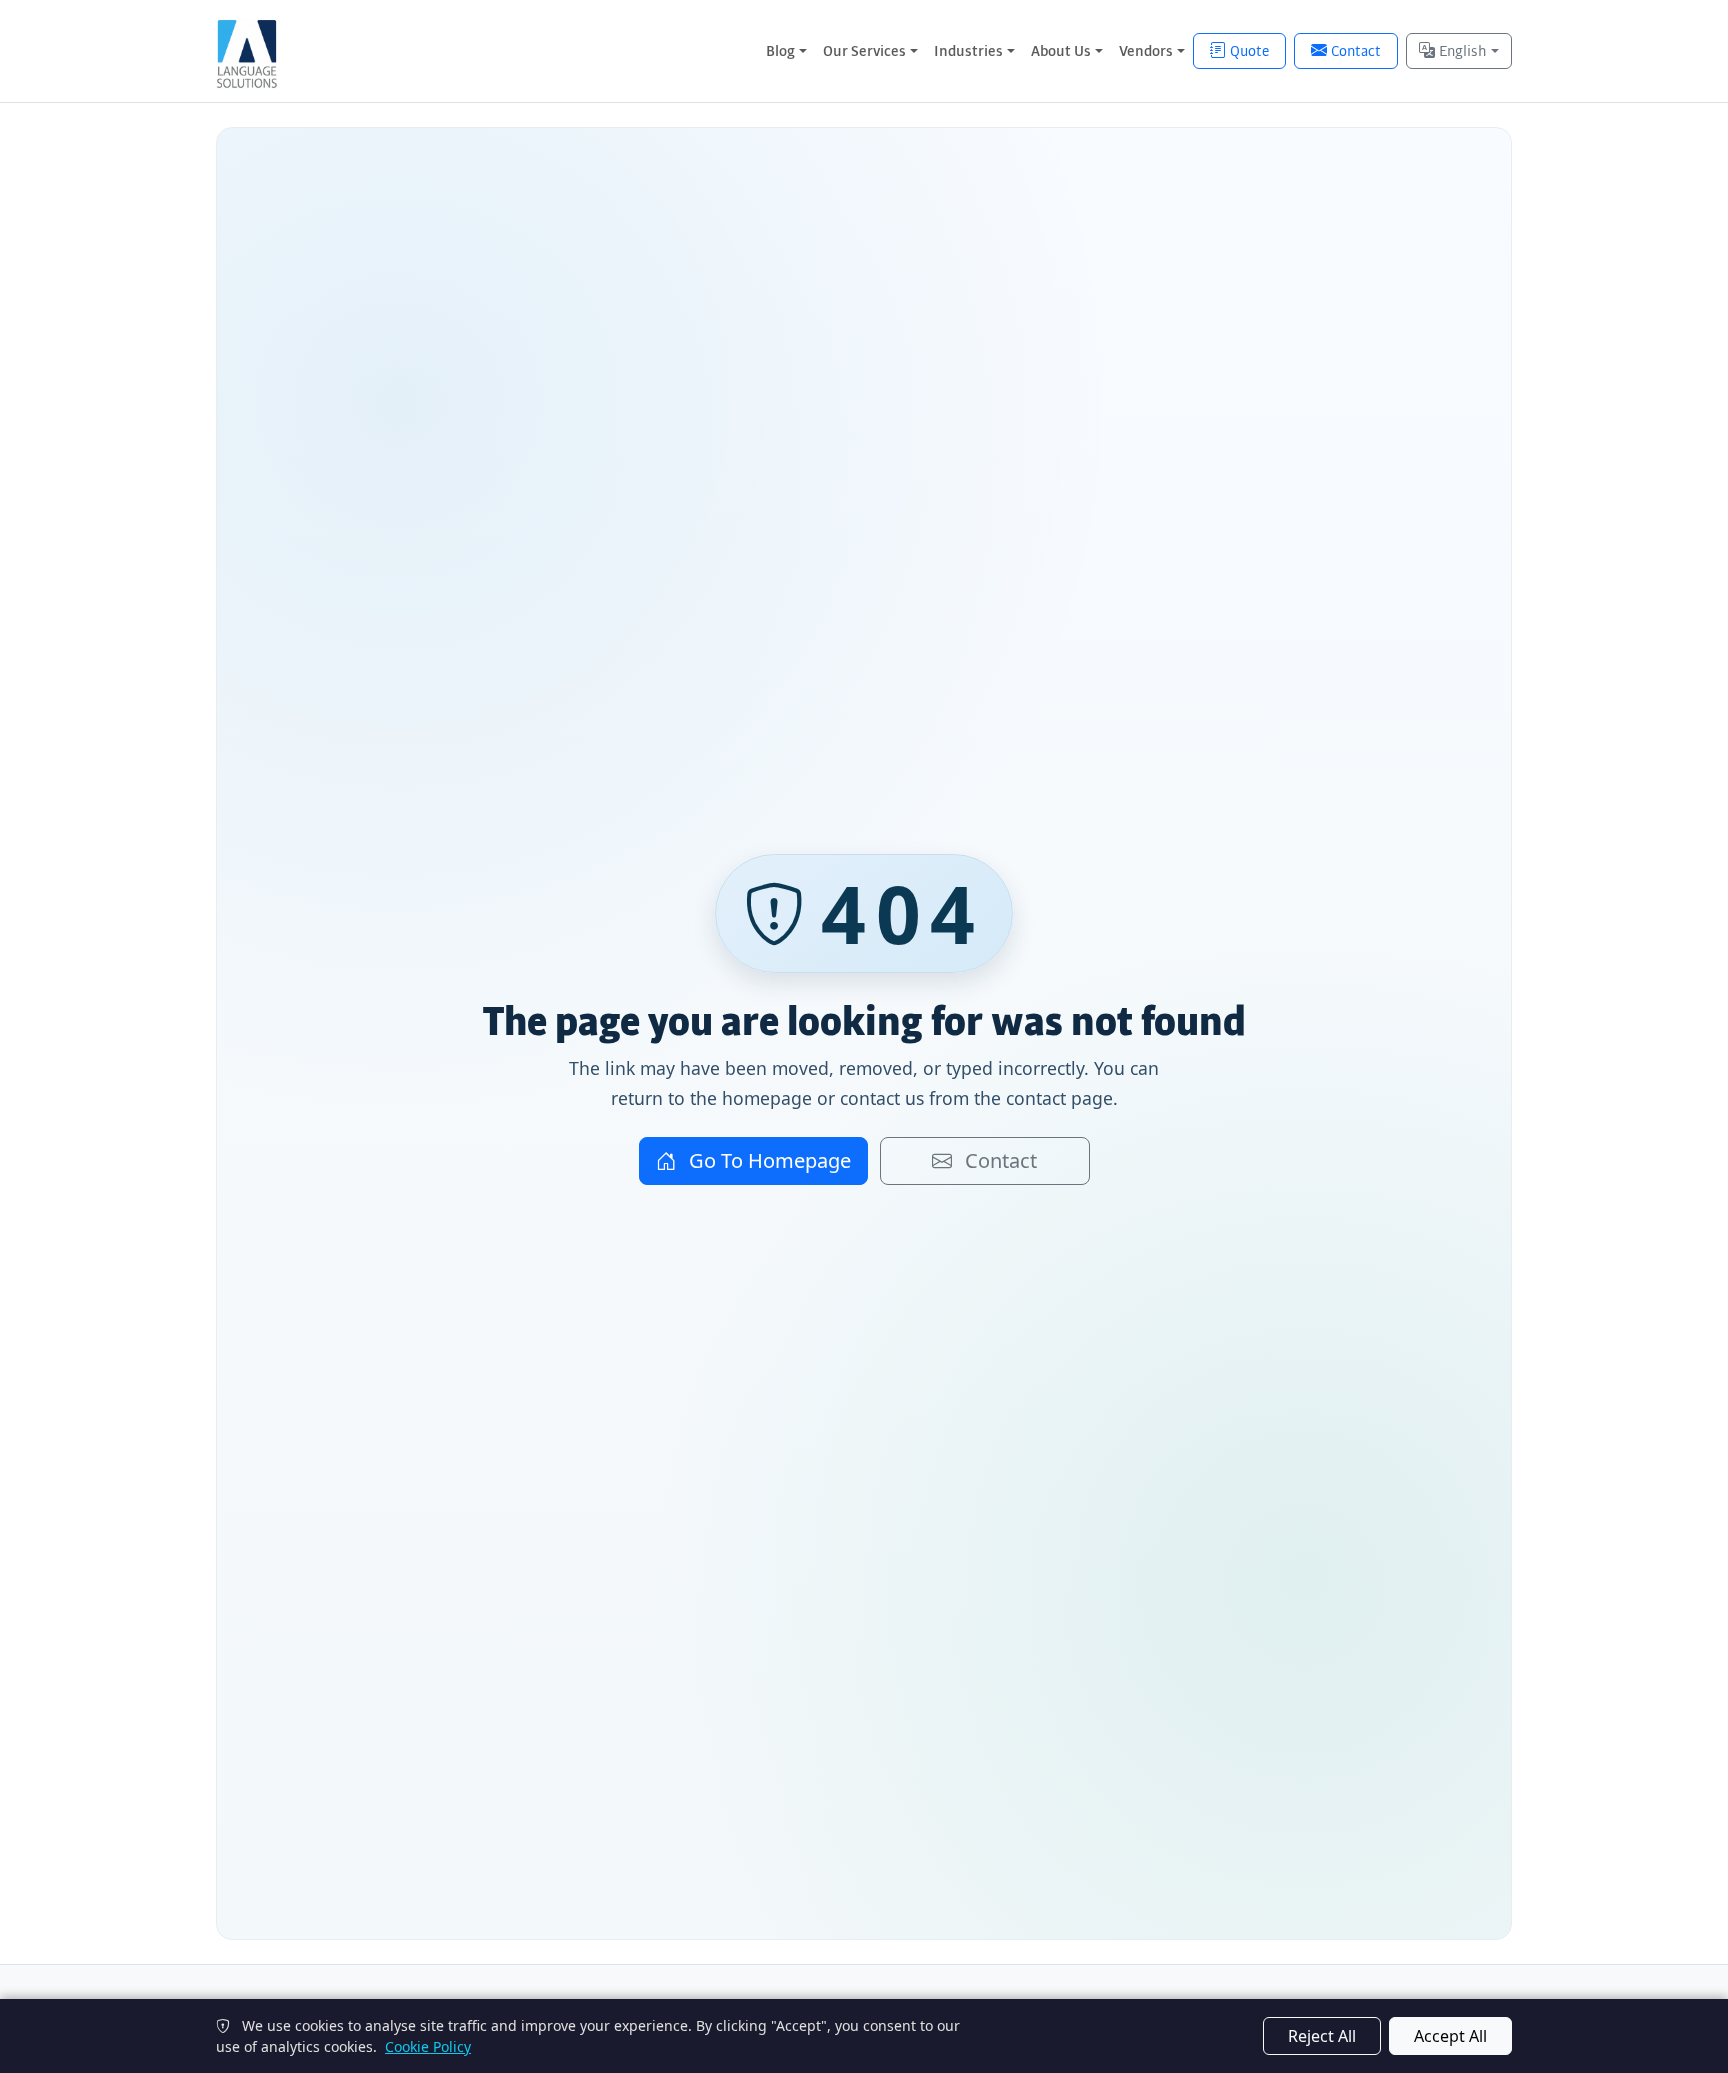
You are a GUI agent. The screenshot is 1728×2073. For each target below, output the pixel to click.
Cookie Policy (428, 2046)
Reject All (1322, 2036)
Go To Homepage (767, 1160)
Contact (1356, 51)
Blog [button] (780, 51)
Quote (1249, 51)
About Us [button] (1061, 51)
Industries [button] (968, 51)
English (1463, 51)
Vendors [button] (1146, 51)
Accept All (1450, 2036)
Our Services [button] (864, 51)
